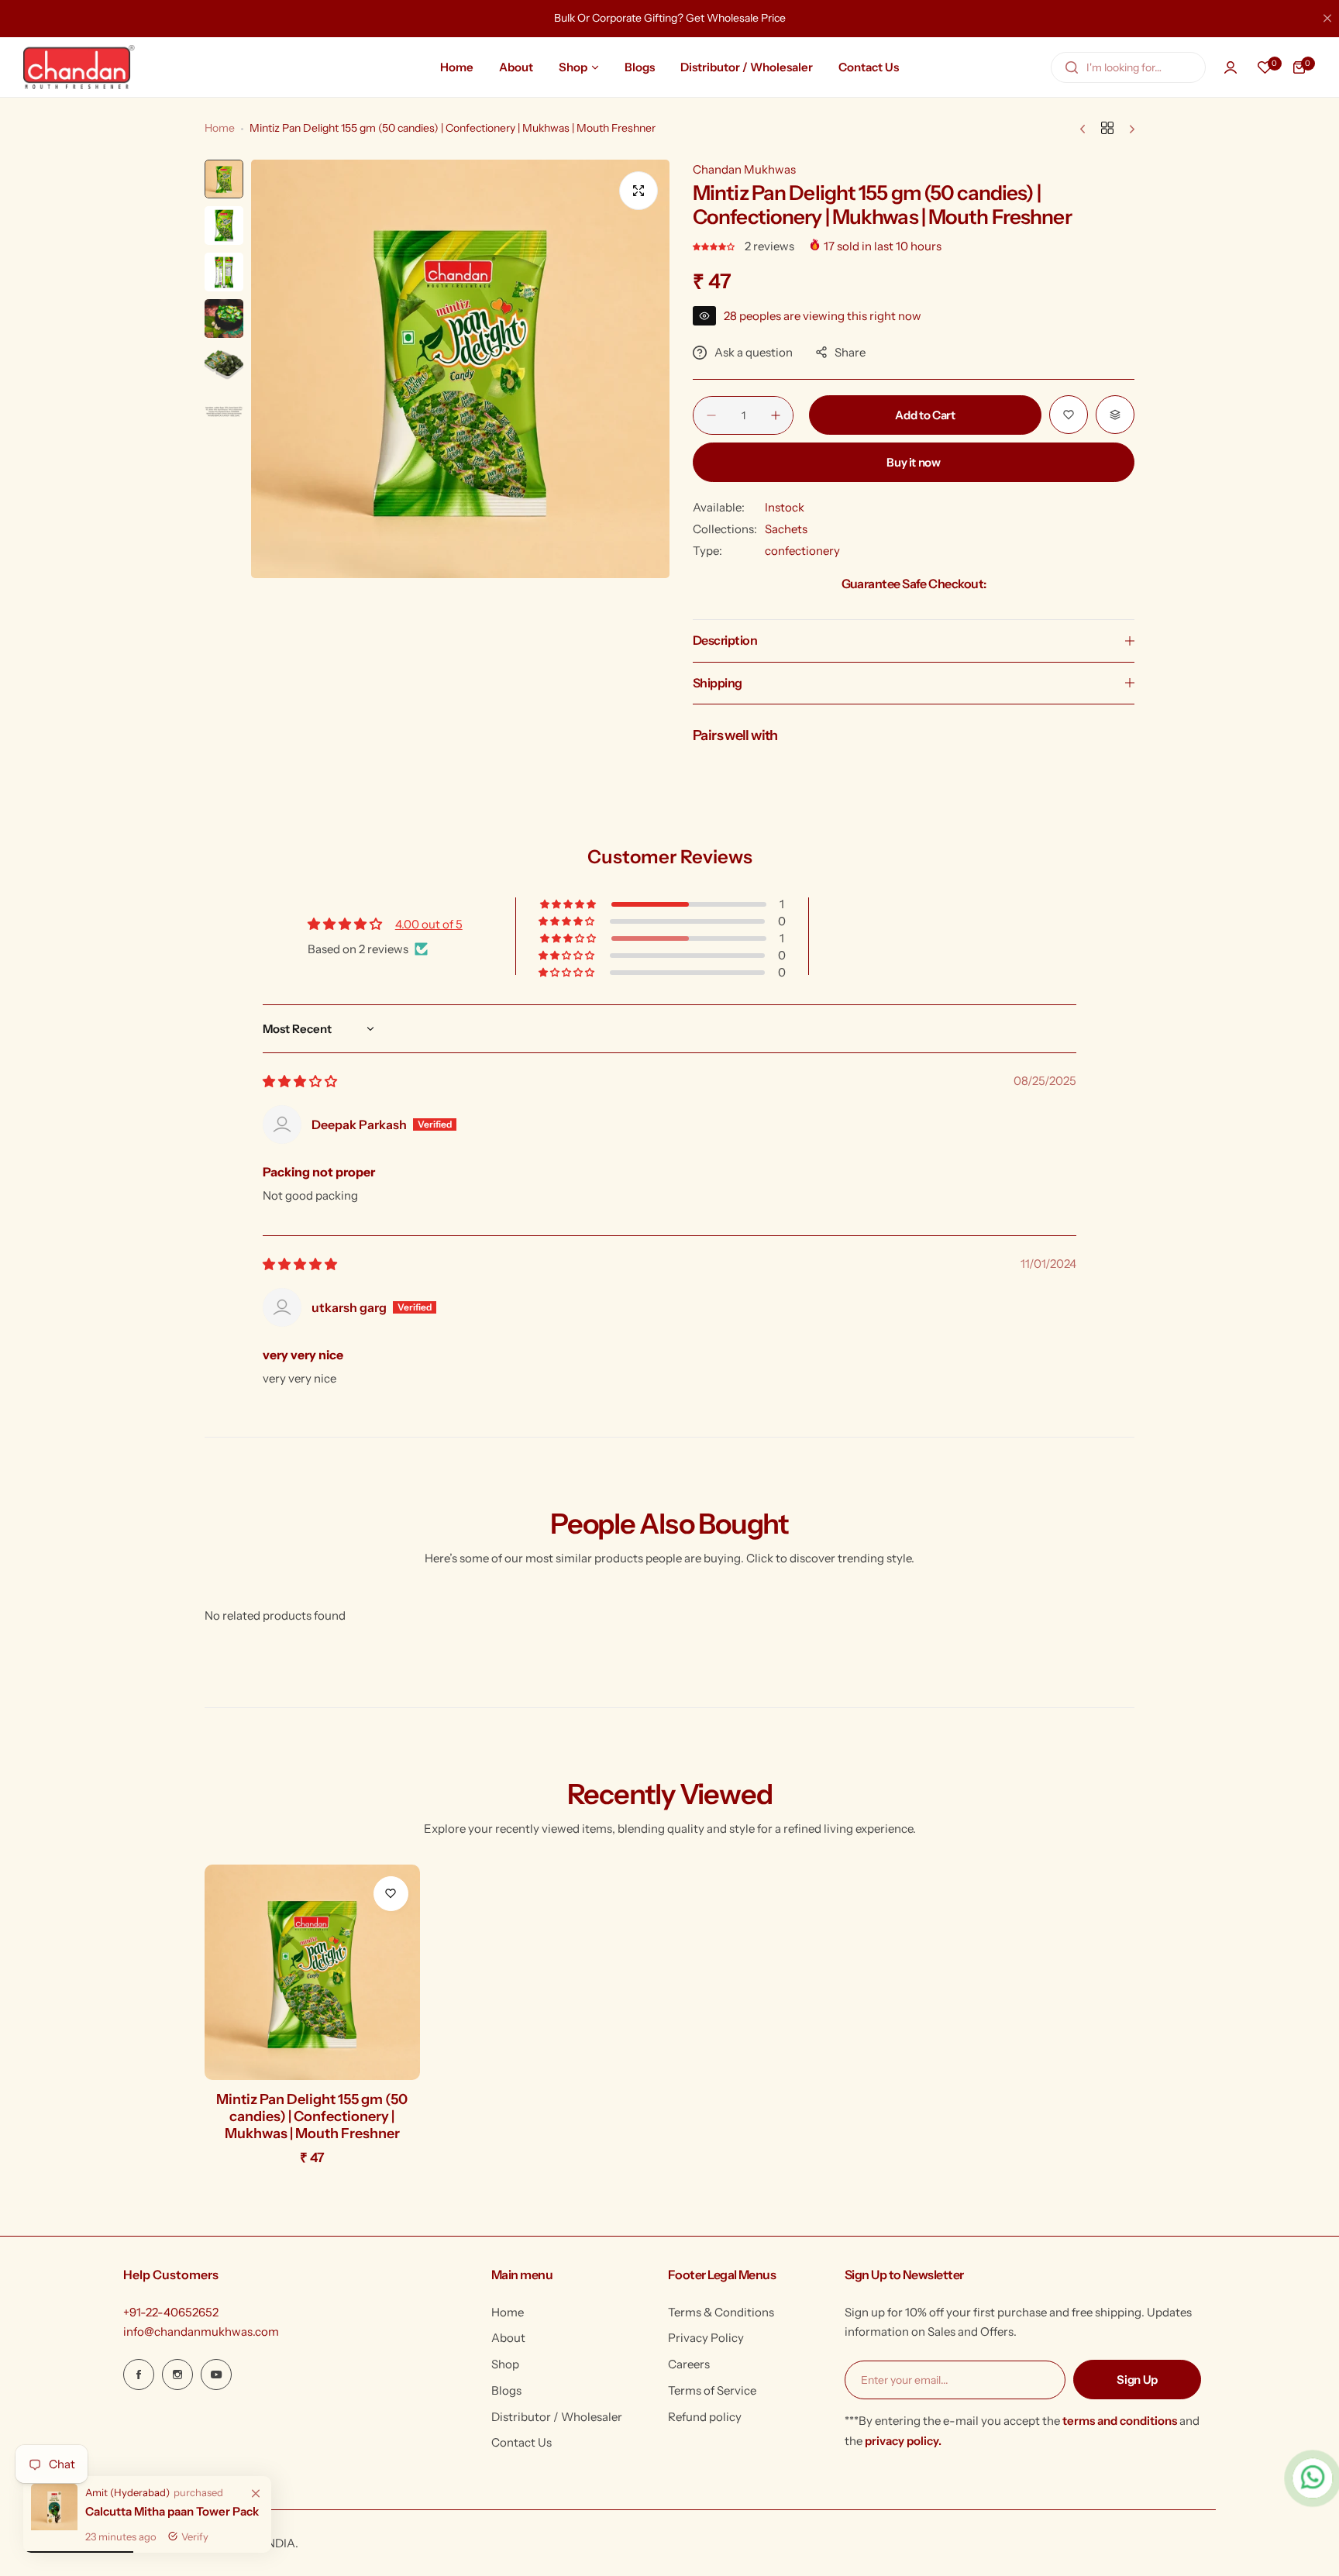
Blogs (506, 2390)
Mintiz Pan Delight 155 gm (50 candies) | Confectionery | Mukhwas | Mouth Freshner (312, 2116)
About (508, 2338)
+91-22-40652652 (171, 2312)
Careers (689, 2364)
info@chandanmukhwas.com (201, 2331)
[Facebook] (139, 2375)
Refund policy (705, 2417)
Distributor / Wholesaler (557, 2417)
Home (220, 128)
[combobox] (1128, 67)
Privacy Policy (706, 2338)
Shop (505, 2364)
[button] (715, 246)
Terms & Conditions (721, 2312)
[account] (1231, 67)
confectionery (802, 551)
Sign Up (1137, 2380)
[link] (256, 2494)
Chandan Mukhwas (744, 169)
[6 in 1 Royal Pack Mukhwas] (54, 2526)
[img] (300, 1081)
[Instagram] (177, 2375)
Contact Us (521, 2442)
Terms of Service (712, 2390)
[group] (460, 369)
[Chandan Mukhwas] (79, 67)
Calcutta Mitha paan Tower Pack (172, 2511)
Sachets (786, 529)
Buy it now (913, 462)
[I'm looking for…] (1072, 67)
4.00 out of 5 (429, 924)
